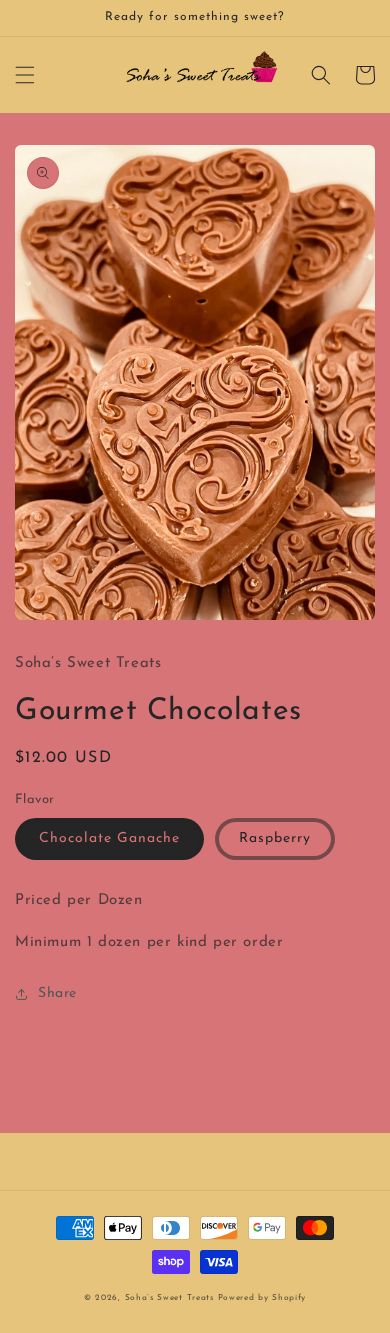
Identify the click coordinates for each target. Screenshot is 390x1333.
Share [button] (57, 993)
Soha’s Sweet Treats (171, 1298)
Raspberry (275, 838)
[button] (25, 75)
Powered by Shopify (262, 1298)
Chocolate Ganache (109, 838)
